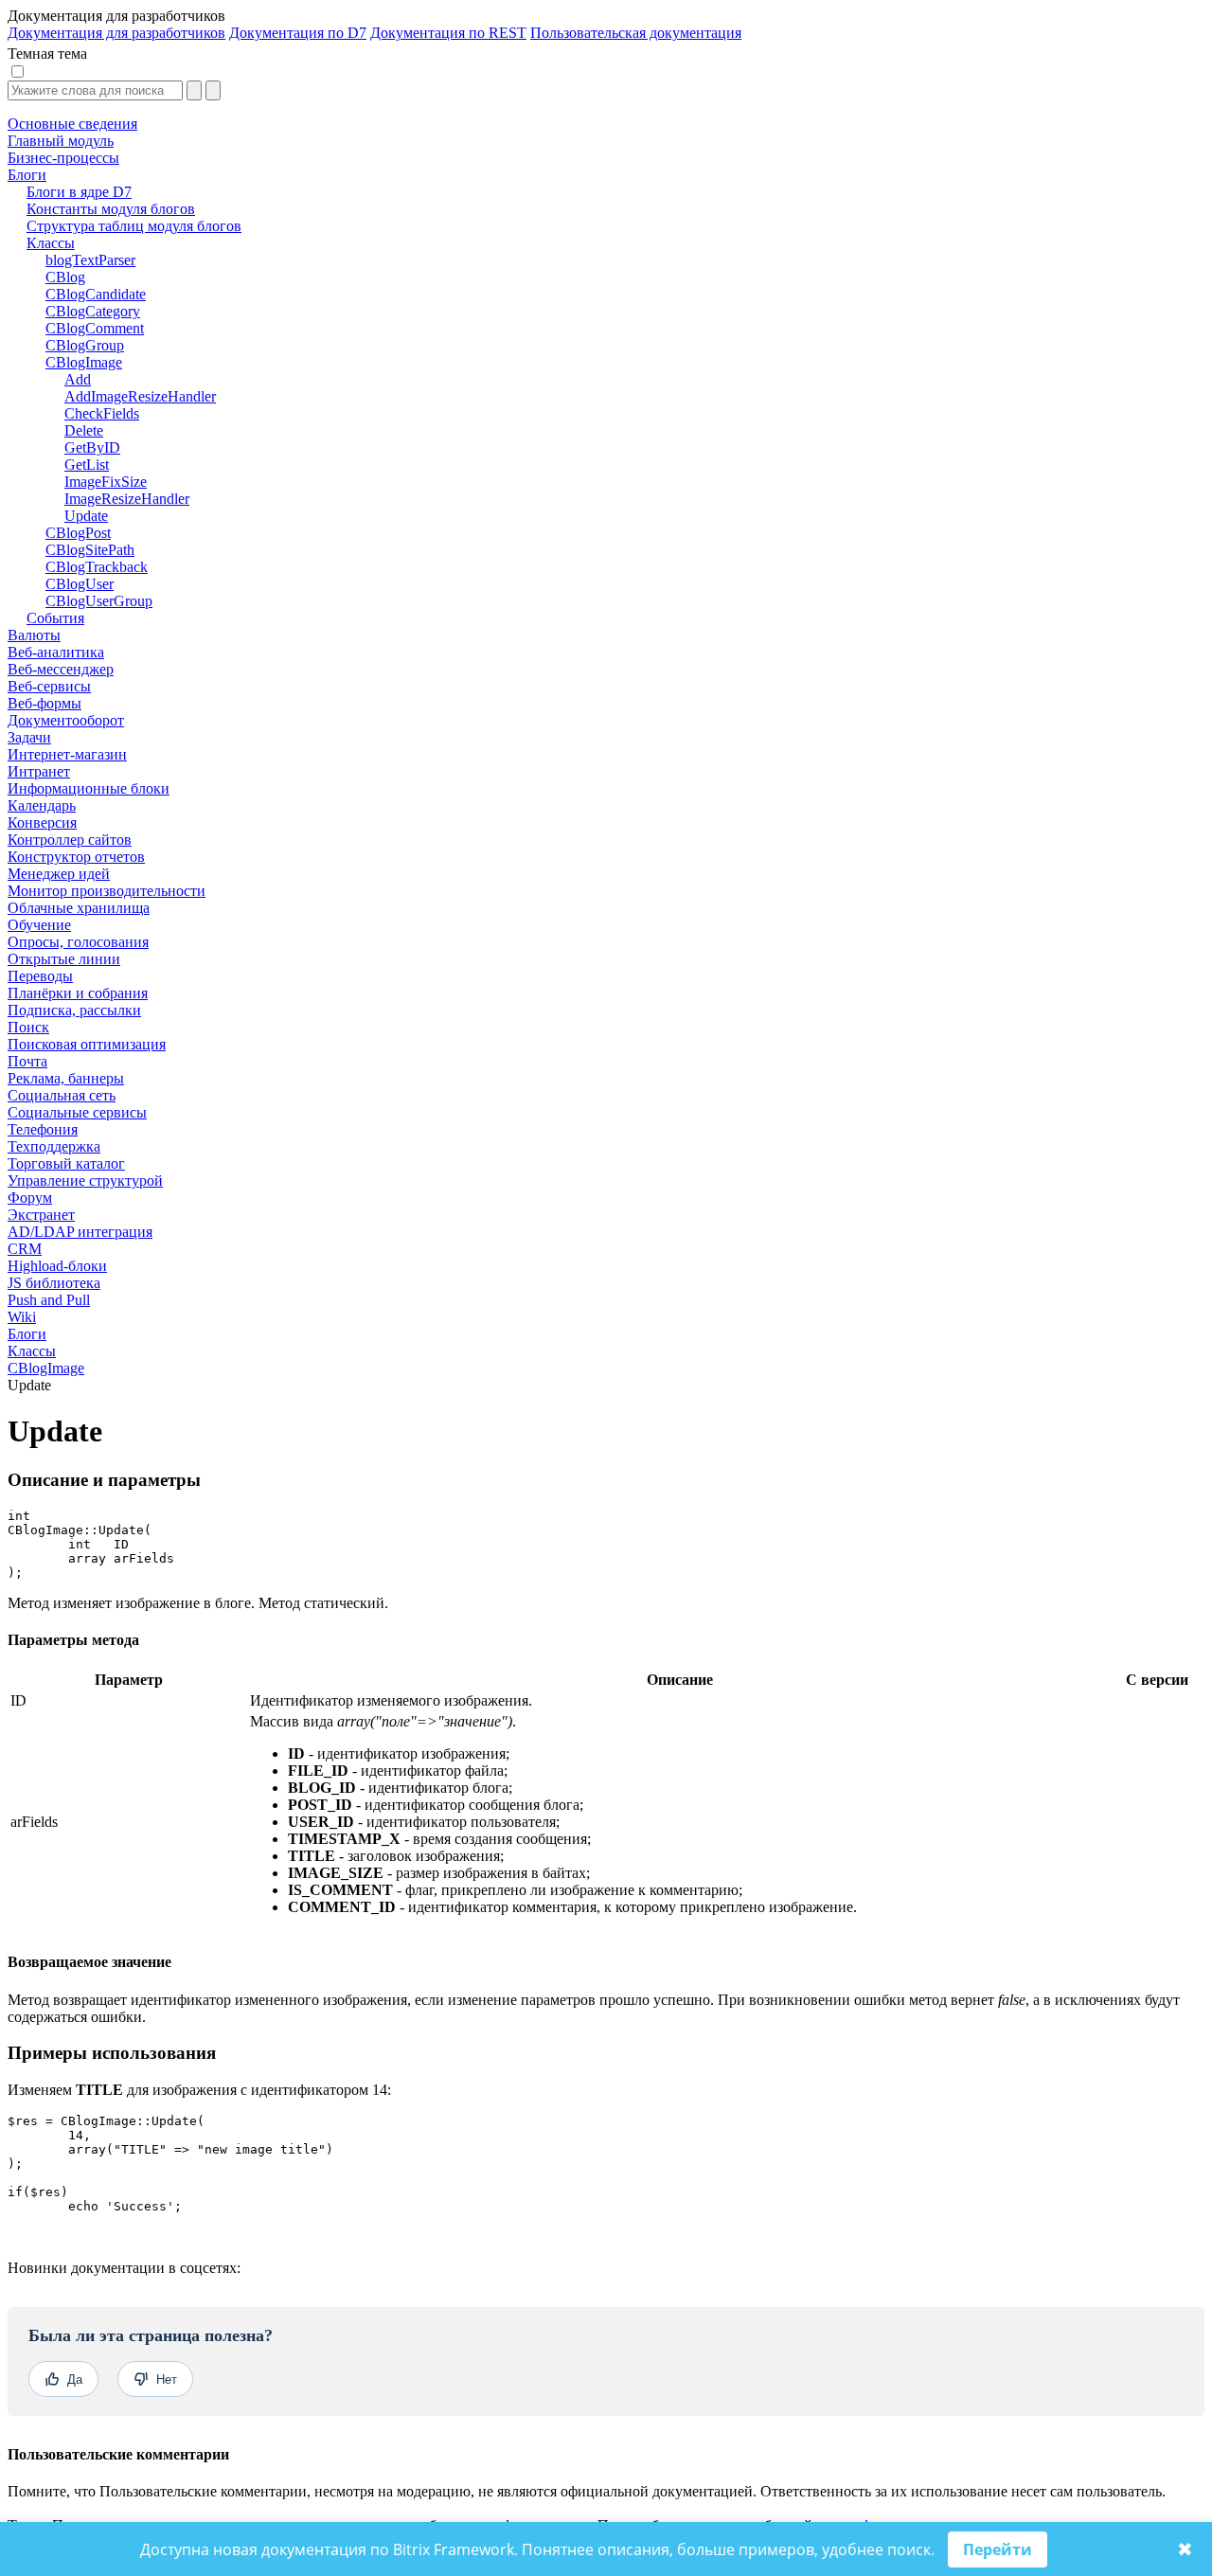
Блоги (27, 1334)
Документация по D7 (298, 33)
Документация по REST (448, 33)
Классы (32, 1351)
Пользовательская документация (636, 33)
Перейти (998, 2549)
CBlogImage (46, 1368)
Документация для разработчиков (116, 33)
